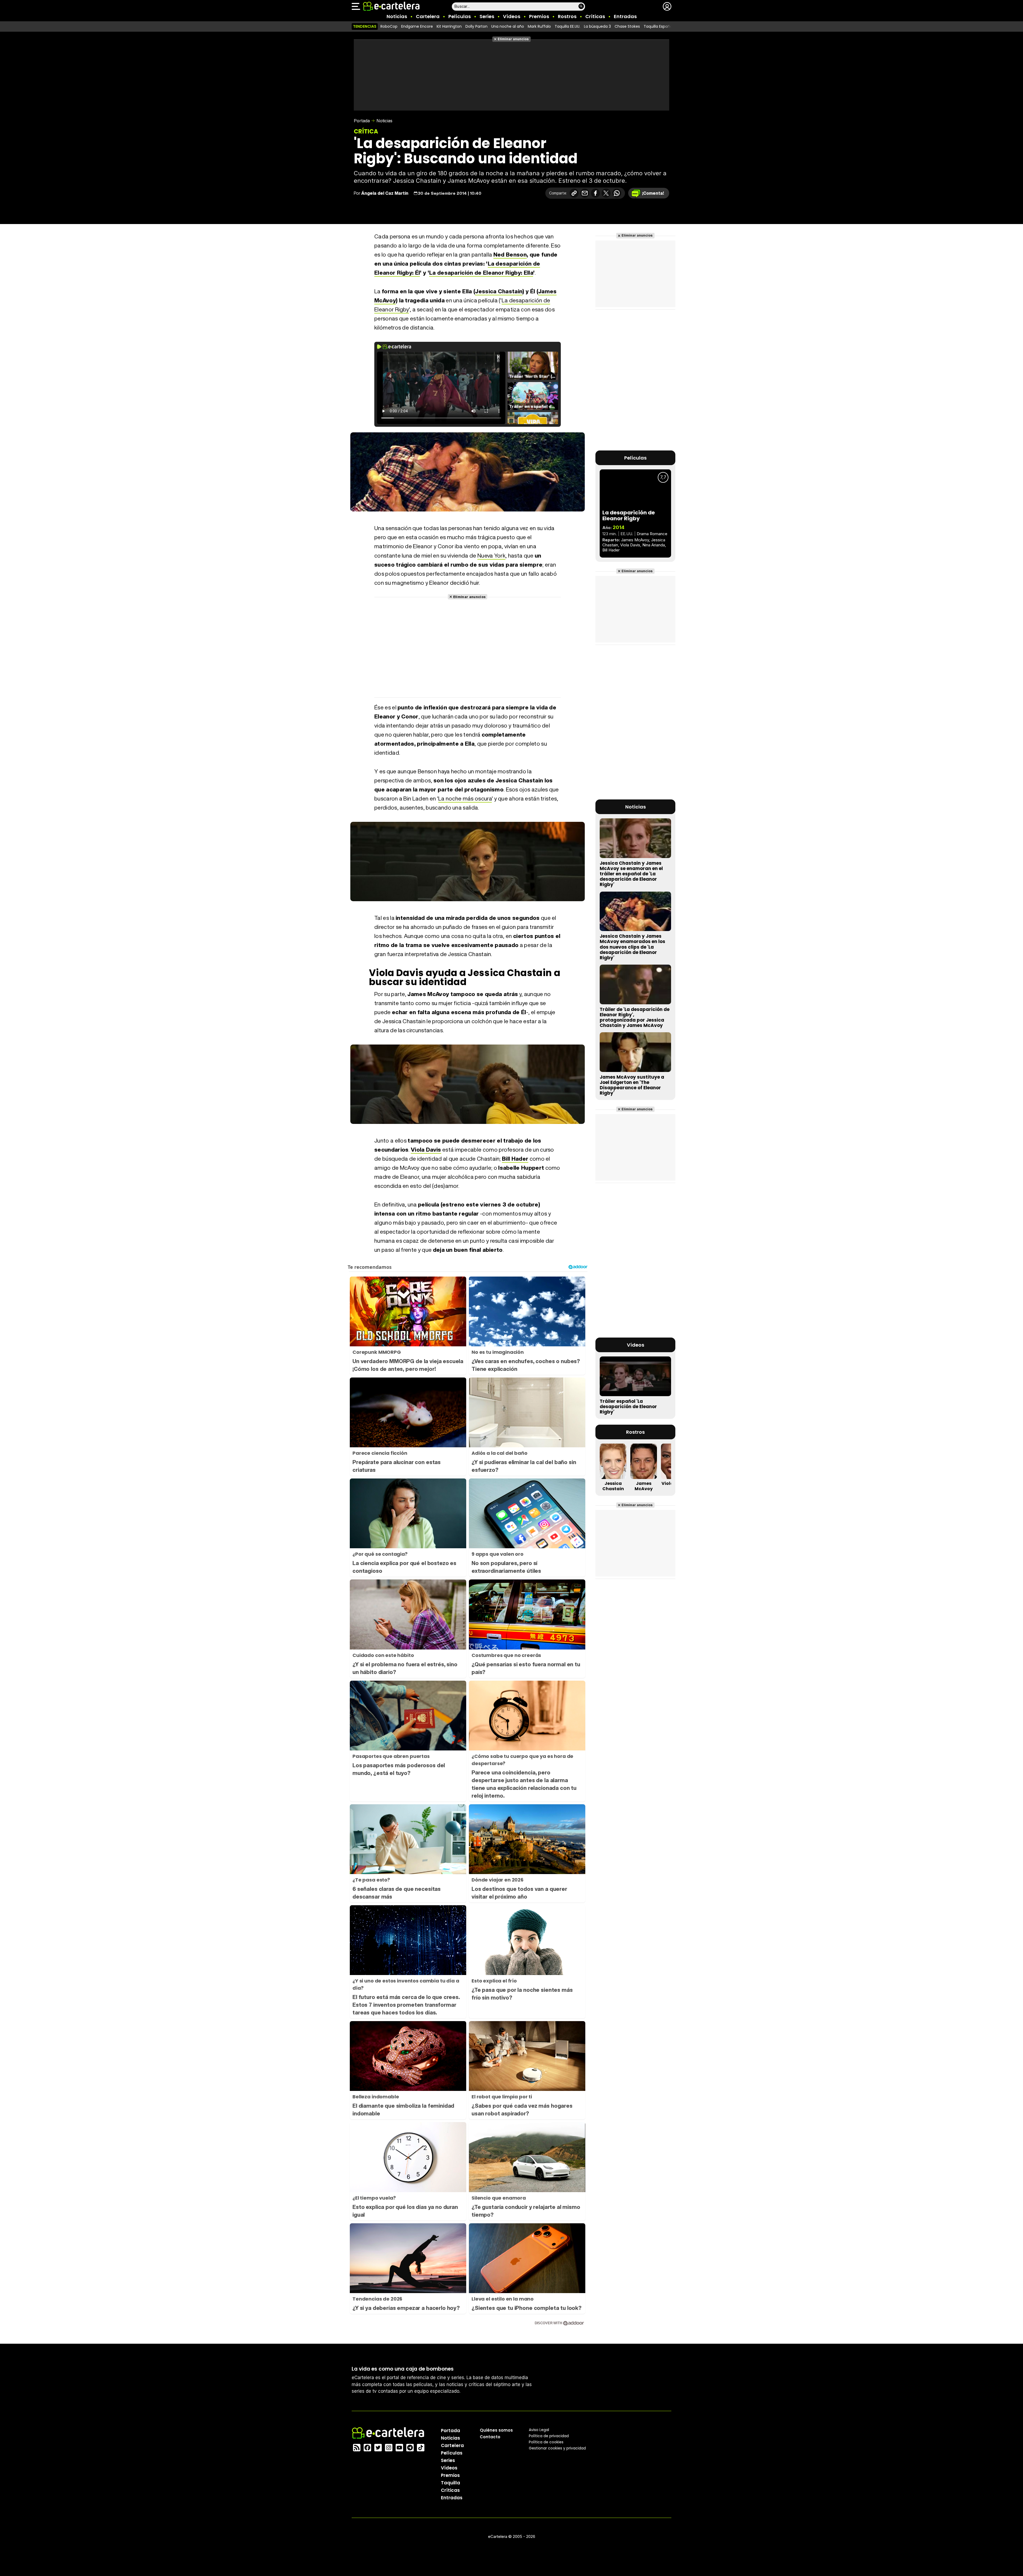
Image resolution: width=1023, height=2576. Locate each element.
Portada (362, 121)
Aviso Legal (539, 2429)
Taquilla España (658, 26)
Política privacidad (549, 2436)
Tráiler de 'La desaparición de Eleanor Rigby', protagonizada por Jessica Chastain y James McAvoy (635, 1017)
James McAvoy (635, 540)
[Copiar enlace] (574, 193)
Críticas (595, 16)
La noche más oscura (465, 799)
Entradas (625, 16)
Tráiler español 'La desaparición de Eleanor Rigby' (628, 1407)
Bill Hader (515, 1159)
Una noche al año (508, 26)
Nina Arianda (654, 545)
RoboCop (389, 26)
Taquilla (450, 2482)
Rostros (567, 16)
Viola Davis (426, 1150)
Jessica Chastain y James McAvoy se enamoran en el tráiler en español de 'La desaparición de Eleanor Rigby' (631, 874)
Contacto (490, 2437)
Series (487, 16)
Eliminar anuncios (513, 39)
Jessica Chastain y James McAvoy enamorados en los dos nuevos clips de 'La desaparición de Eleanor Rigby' (632, 947)
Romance (659, 534)
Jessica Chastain (499, 291)
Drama (643, 534)
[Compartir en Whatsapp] (617, 193)
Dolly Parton (476, 26)
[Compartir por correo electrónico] (585, 193)
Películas (460, 16)
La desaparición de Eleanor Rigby (629, 515)
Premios (539, 16)
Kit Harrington (449, 26)
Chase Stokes (627, 26)
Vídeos (512, 16)
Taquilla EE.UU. (567, 26)
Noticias (397, 16)
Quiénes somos (496, 2430)
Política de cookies (546, 2442)
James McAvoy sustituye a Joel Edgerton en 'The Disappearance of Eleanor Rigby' (632, 1085)
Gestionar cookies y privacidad (557, 2448)
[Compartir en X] (606, 193)
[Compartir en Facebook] (595, 193)
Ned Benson (510, 255)
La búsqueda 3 (597, 26)
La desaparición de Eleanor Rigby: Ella (481, 273)
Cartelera (428, 16)
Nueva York (491, 556)
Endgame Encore (417, 26)
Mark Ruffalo (539, 26)
